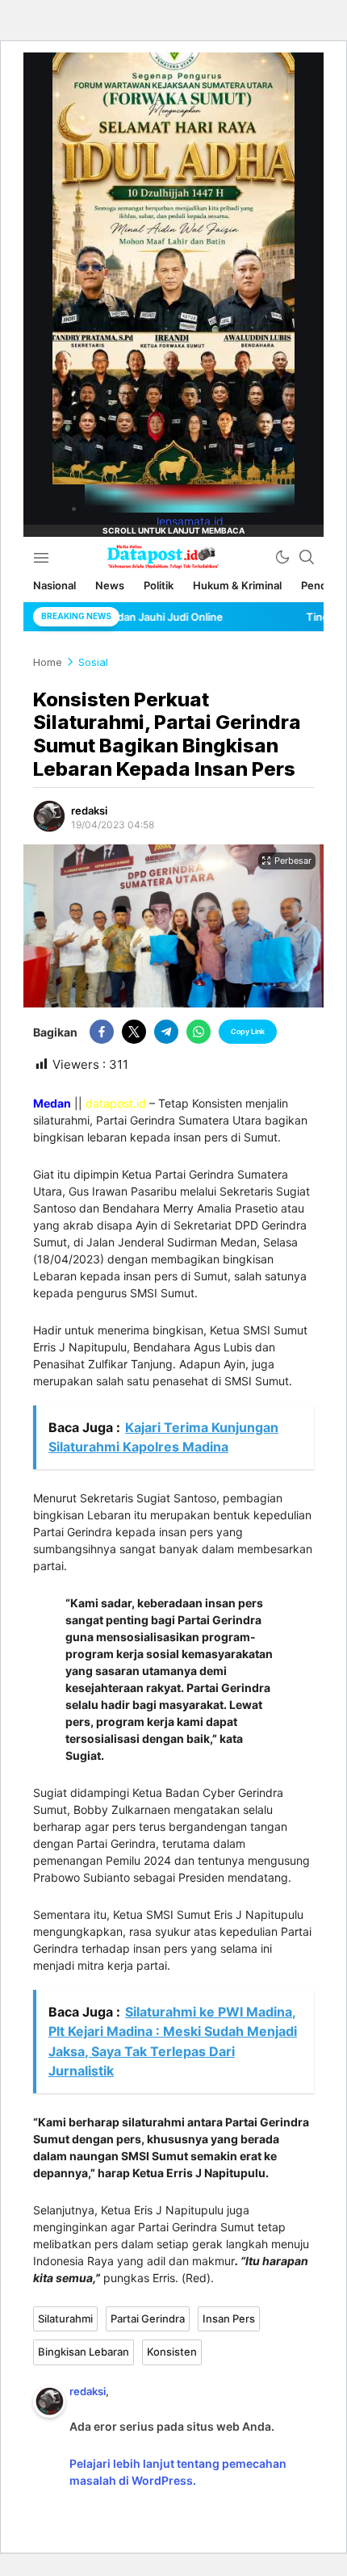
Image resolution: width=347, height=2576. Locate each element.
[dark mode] (282, 557)
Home (48, 662)
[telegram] (166, 1032)
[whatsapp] (199, 1032)
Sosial (93, 662)
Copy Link (248, 1031)
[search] (307, 557)
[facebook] (102, 1032)
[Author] (49, 816)
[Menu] (41, 557)
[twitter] (134, 1032)
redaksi (89, 810)
